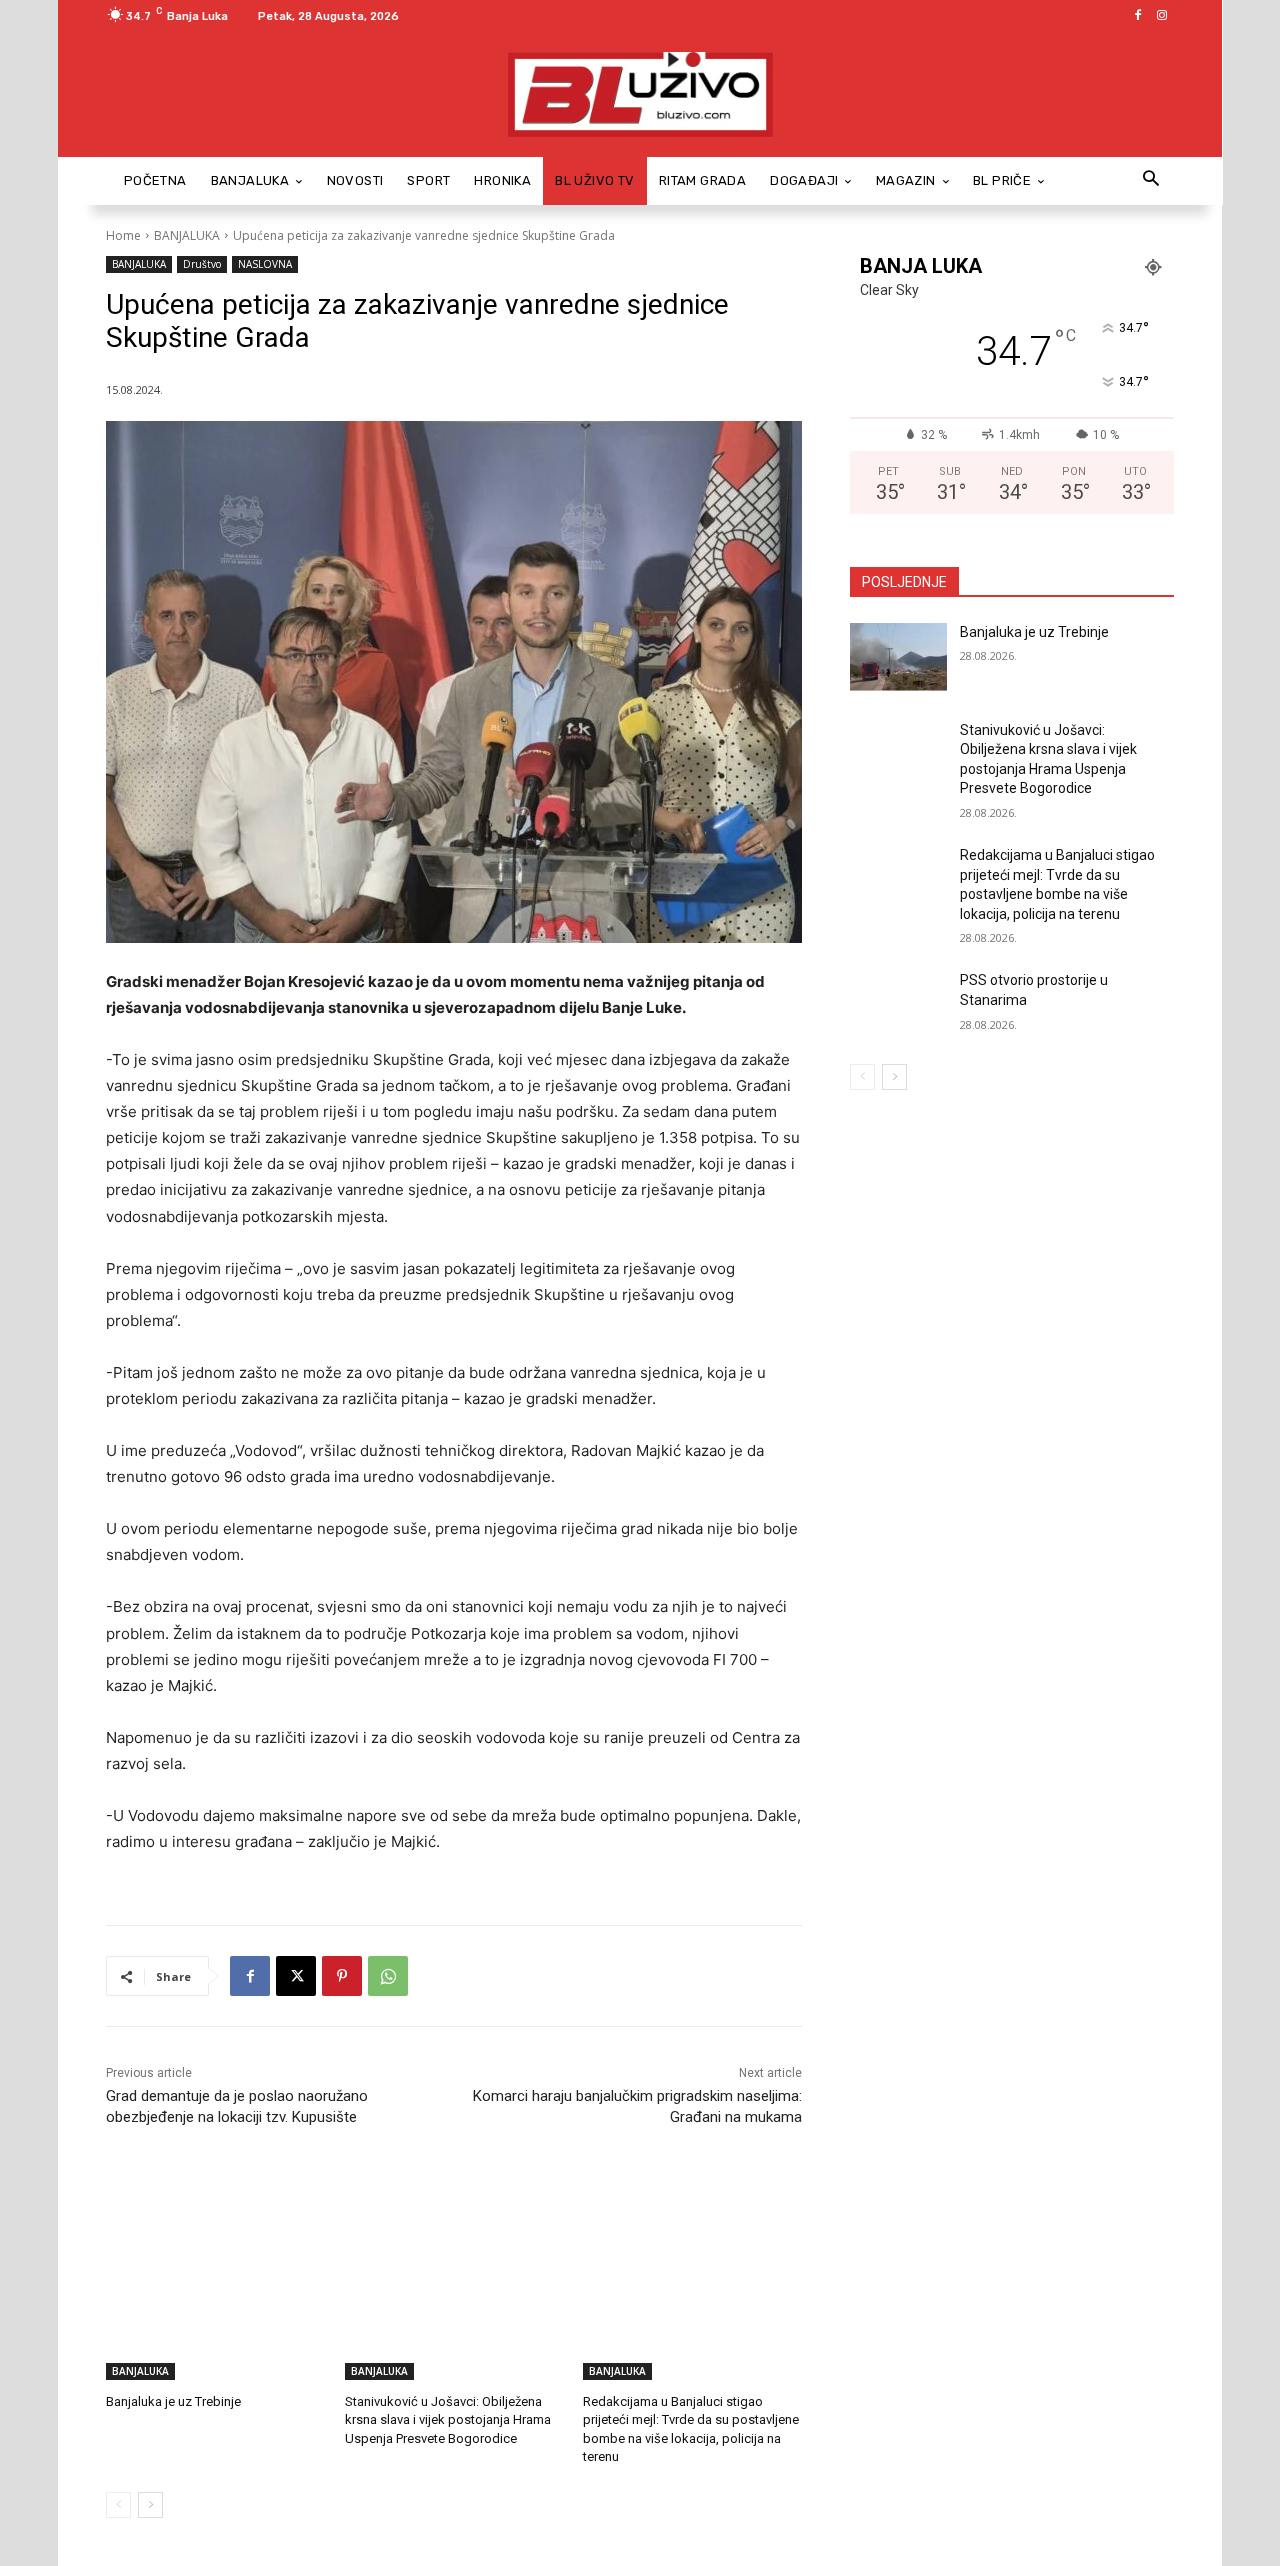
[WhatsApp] (388, 1976)
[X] (296, 1976)
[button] (1150, 180)
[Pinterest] (342, 1976)
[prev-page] (118, 2505)
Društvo (202, 264)
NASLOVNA (265, 264)
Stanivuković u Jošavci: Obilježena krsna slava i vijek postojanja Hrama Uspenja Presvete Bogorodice (448, 2419)
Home (123, 235)
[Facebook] (1138, 16)
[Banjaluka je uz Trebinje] (215, 2303)
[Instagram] (1162, 16)
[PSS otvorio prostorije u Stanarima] (898, 1005)
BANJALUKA (187, 235)
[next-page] (150, 2505)
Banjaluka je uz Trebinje (173, 2401)
